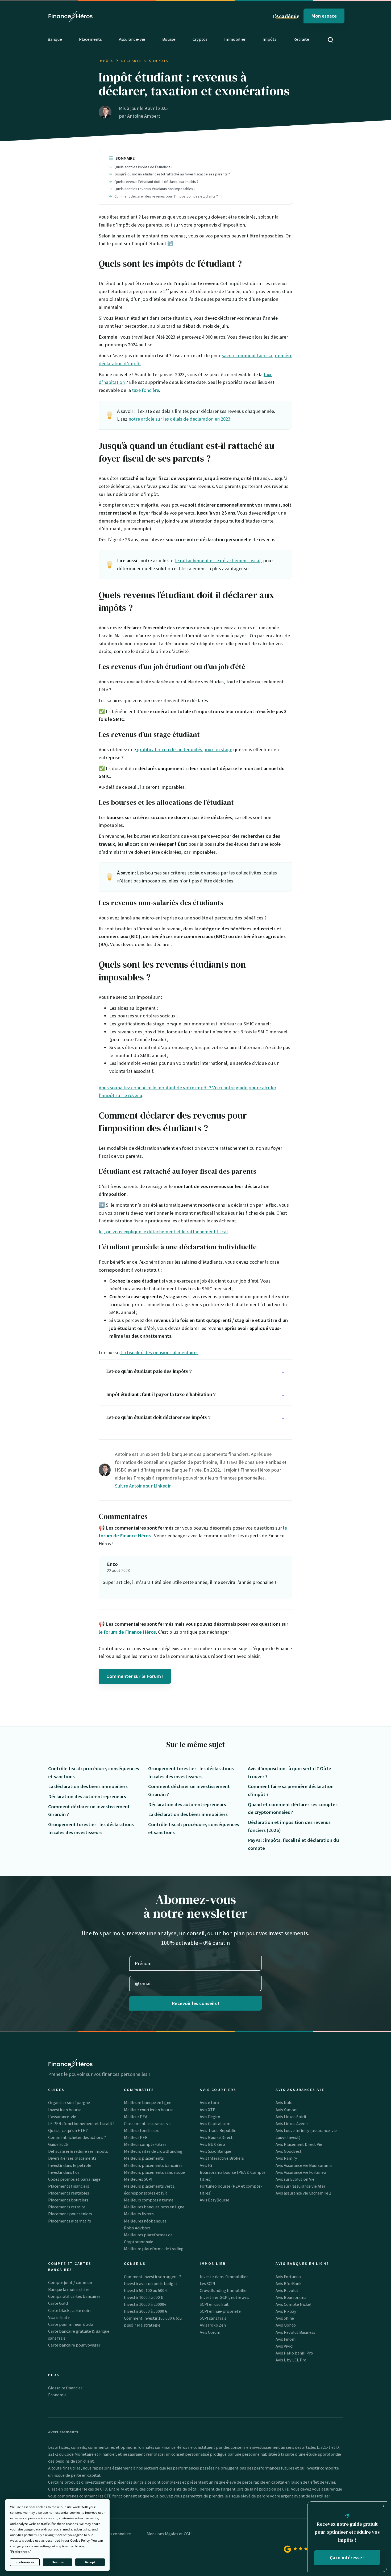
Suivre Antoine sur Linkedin (143, 1486)
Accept (90, 2562)
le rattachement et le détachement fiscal (218, 560)
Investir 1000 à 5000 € (143, 2297)
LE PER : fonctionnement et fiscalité (81, 2123)
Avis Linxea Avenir (292, 2123)
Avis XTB (208, 2110)
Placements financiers (69, 2186)
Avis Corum (210, 2332)
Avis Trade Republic (218, 2130)
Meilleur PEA (136, 2117)
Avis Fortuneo (288, 2277)
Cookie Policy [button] (80, 2540)
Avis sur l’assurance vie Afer (300, 2186)
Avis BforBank (289, 2283)
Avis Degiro (210, 2117)
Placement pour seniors (70, 2214)
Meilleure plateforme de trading (154, 2249)
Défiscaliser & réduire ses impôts (78, 2151)
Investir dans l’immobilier (224, 2277)
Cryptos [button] (200, 39)
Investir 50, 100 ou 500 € (146, 2290)
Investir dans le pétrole (70, 2165)
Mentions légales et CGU (169, 2534)
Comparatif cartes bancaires (74, 2296)
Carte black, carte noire (70, 2310)
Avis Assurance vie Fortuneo (301, 2172)
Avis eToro (209, 2102)
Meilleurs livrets (139, 2214)
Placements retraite (67, 2207)
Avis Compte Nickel (294, 2304)
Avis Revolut (287, 2290)
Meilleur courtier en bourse (149, 2110)
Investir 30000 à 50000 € (145, 2311)
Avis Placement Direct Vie (299, 2144)
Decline (58, 2562)
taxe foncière (145, 390)
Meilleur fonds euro (142, 2130)
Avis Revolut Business (295, 2332)
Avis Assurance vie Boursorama (304, 2165)
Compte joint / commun (70, 2282)
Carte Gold (58, 2303)
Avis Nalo (284, 2102)
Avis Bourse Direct (216, 2137)
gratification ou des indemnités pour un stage (184, 749)
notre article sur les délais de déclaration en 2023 (179, 419)
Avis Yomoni (286, 2110)
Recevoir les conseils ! (196, 2003)
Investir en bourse (65, 2110)
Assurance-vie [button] (132, 39)
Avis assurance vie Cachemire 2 (303, 2193)
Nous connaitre (117, 2534)
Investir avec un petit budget (151, 2283)
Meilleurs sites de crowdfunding (153, 2151)
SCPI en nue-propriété (220, 2311)
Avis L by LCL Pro (291, 2360)
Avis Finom (286, 2339)
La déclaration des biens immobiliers (88, 1786)
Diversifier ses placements (72, 2158)
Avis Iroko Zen (213, 2325)
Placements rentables (69, 2193)
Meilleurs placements (144, 2158)
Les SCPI (207, 2283)
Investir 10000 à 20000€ (145, 2304)
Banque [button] (55, 39)
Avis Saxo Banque (215, 2151)
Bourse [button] (169, 39)
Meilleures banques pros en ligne (154, 2207)
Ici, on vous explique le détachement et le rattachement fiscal (163, 1232)
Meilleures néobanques (145, 2221)
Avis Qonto (286, 2325)
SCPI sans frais (213, 2318)
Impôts (106, 61)
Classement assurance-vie (148, 2123)
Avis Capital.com (215, 2123)
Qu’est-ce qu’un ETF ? (68, 2130)
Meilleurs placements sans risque (154, 2172)
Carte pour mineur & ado (71, 2324)
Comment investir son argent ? (153, 2277)
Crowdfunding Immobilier (224, 2290)
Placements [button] (90, 39)
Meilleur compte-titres (145, 2144)
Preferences (25, 2562)
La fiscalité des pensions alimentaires (159, 1352)
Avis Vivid (284, 2346)
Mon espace (324, 16)
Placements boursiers (68, 2200)
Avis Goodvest (289, 2151)
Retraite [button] (301, 39)
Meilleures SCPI (138, 2179)
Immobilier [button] (235, 39)
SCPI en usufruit (214, 2304)
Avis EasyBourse (215, 2200)
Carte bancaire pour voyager (74, 2345)
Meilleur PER (136, 2137)
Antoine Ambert (144, 116)
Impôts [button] (269, 39)
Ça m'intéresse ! (347, 2557)
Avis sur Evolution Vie (295, 2179)
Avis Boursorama (291, 2297)
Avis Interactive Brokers (222, 2158)
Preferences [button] (20, 2552)
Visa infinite (59, 2317)
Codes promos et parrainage (74, 2179)
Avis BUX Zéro (212, 2144)
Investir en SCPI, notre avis (224, 2297)
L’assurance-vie (62, 2117)
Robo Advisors (137, 2228)
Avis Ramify (286, 2158)
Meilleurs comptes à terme (149, 2200)
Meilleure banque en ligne (148, 2102)
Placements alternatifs (70, 2221)
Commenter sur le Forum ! (135, 1676)
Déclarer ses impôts (145, 61)
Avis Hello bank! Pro (294, 2353)
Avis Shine (285, 2318)
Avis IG (206, 2165)
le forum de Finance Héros (127, 1632)
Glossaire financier (65, 2388)
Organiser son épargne (69, 2102)
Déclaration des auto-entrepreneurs (87, 1796)
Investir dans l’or (64, 2172)
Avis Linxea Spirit (291, 2117)
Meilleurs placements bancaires (153, 2165)
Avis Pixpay (286, 2311)
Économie (57, 2395)
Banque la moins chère (69, 2289)
